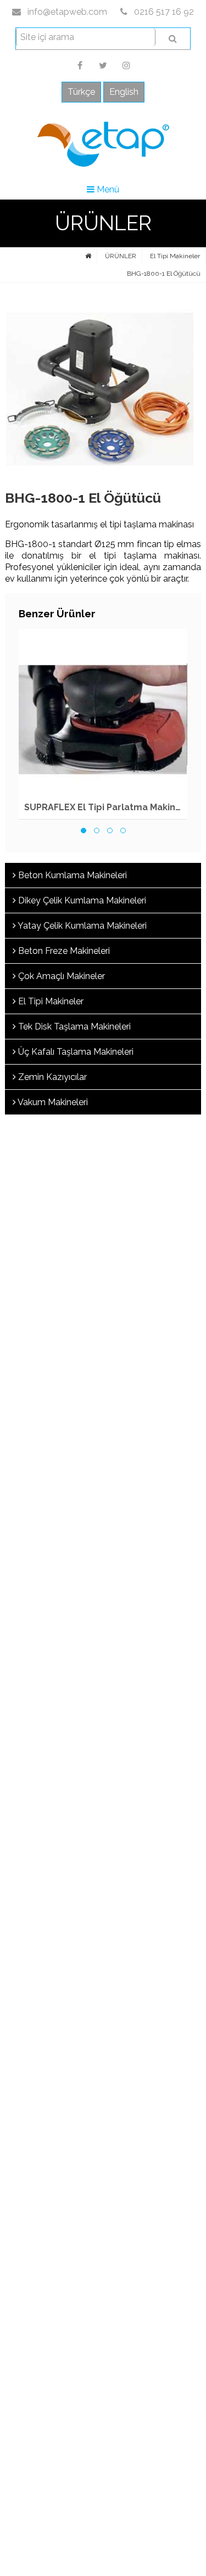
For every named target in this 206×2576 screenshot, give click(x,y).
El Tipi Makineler (175, 256)
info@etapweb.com (66, 12)
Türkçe (81, 92)
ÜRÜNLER (121, 256)
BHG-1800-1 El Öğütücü (164, 274)
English (124, 92)
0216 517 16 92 (163, 12)
